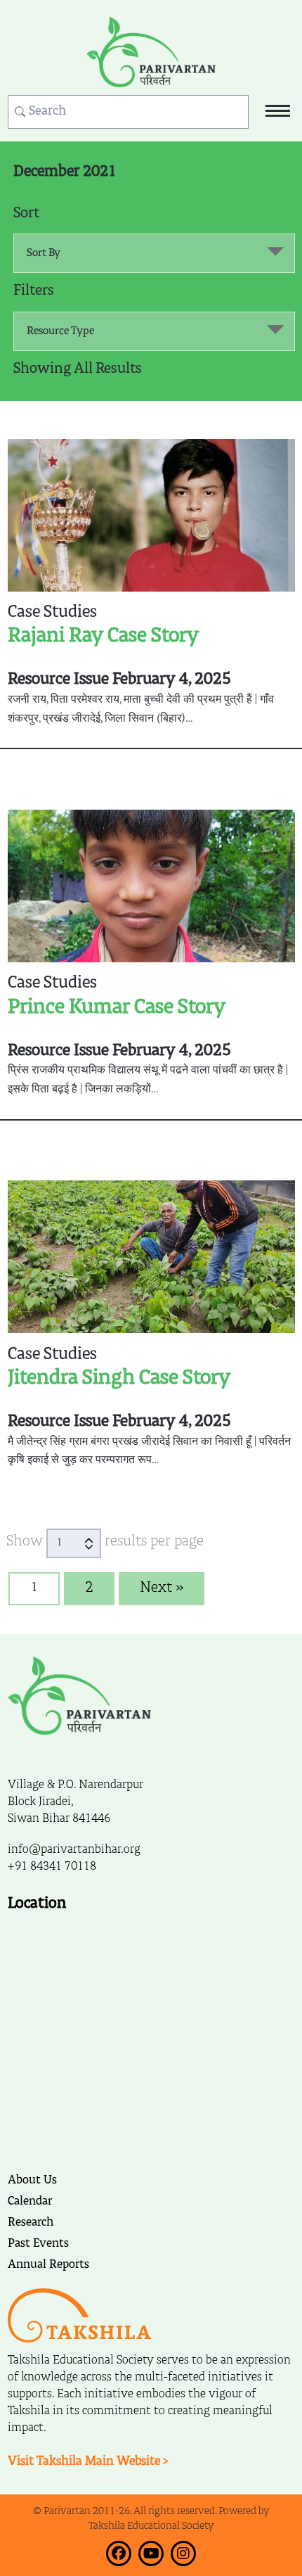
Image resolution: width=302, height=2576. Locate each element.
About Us (32, 2181)
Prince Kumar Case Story (117, 1007)
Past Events (38, 2244)
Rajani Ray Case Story (103, 636)
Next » (162, 1588)
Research (31, 2223)
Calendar (30, 2202)
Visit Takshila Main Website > (88, 2462)
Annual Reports (48, 2265)
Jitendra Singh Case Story (119, 1378)
